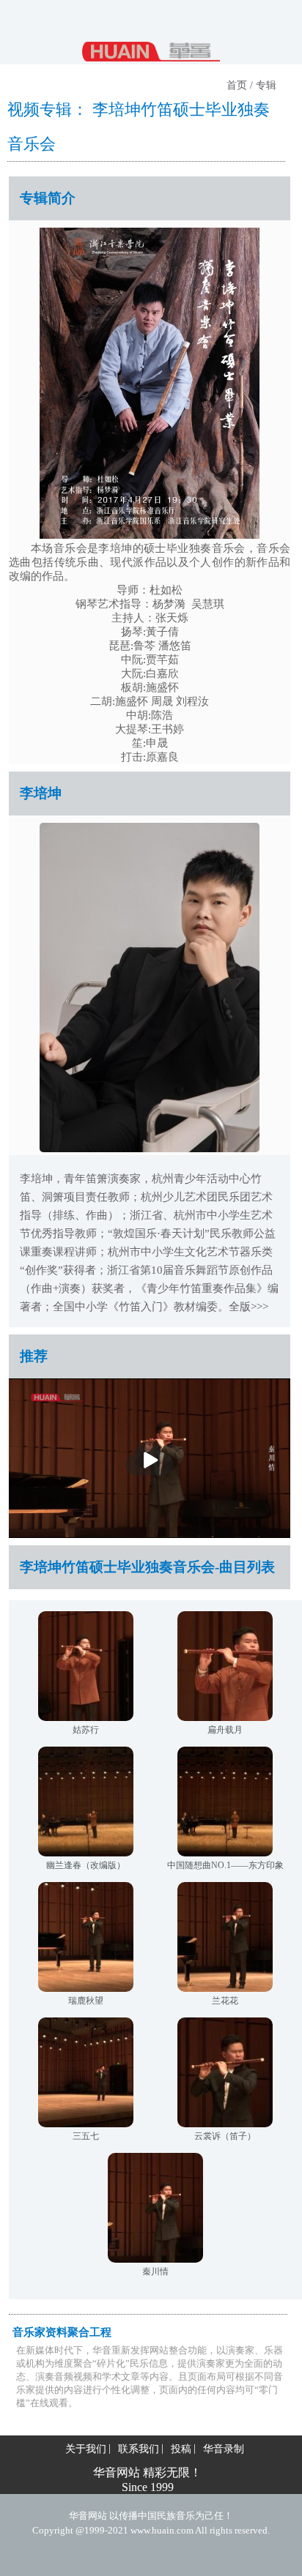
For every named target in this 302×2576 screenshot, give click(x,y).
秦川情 (155, 2271)
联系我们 (139, 2449)
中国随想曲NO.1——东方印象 (225, 1865)
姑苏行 (86, 1730)
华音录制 (224, 2449)
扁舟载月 (225, 1730)
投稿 (181, 2449)
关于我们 (86, 2449)
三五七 (86, 2136)
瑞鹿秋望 (86, 2001)
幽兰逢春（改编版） (86, 1865)
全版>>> (248, 1307)
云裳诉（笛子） (225, 2136)
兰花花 (225, 2001)
